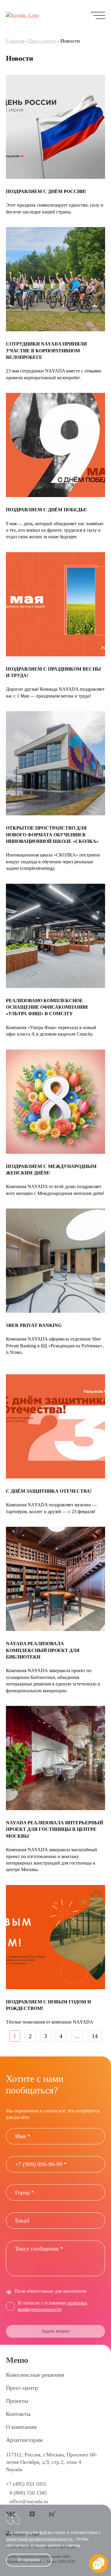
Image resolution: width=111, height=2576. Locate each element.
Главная (15, 41)
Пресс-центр (42, 41)
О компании (21, 2427)
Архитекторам (24, 2440)
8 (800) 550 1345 (28, 2493)
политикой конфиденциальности (39, 2539)
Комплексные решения (35, 2375)
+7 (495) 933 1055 (26, 2484)
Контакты (18, 2414)
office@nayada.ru (29, 2501)
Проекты (17, 2401)
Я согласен (29, 2560)
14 (95, 2036)
